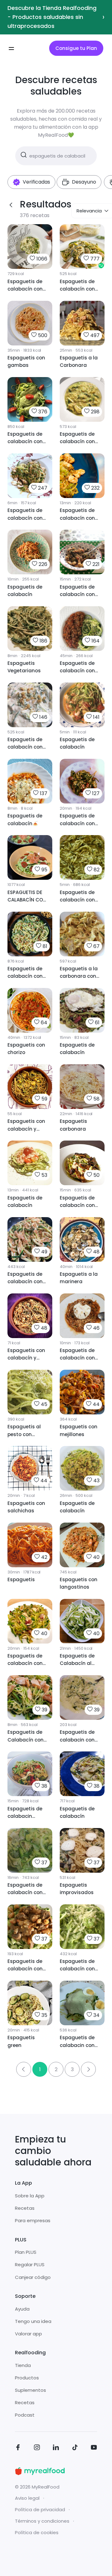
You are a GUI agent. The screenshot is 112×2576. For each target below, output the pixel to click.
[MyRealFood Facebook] (18, 2448)
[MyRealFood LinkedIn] (56, 2448)
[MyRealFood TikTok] (75, 2448)
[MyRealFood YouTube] (94, 2448)
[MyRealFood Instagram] (37, 2448)
